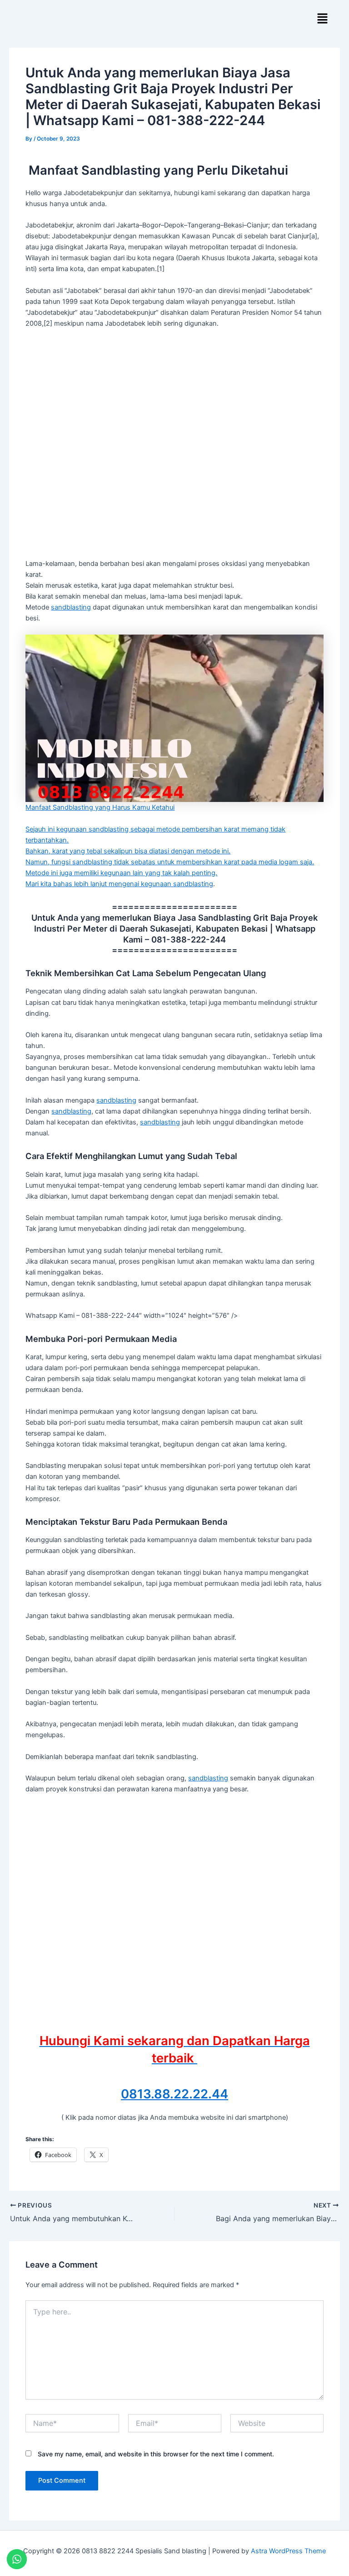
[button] (322, 19)
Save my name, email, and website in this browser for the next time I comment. (156, 2454)
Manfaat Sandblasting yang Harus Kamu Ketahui (100, 807)
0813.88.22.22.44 (174, 2094)
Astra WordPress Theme (288, 2551)
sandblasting (71, 607)
